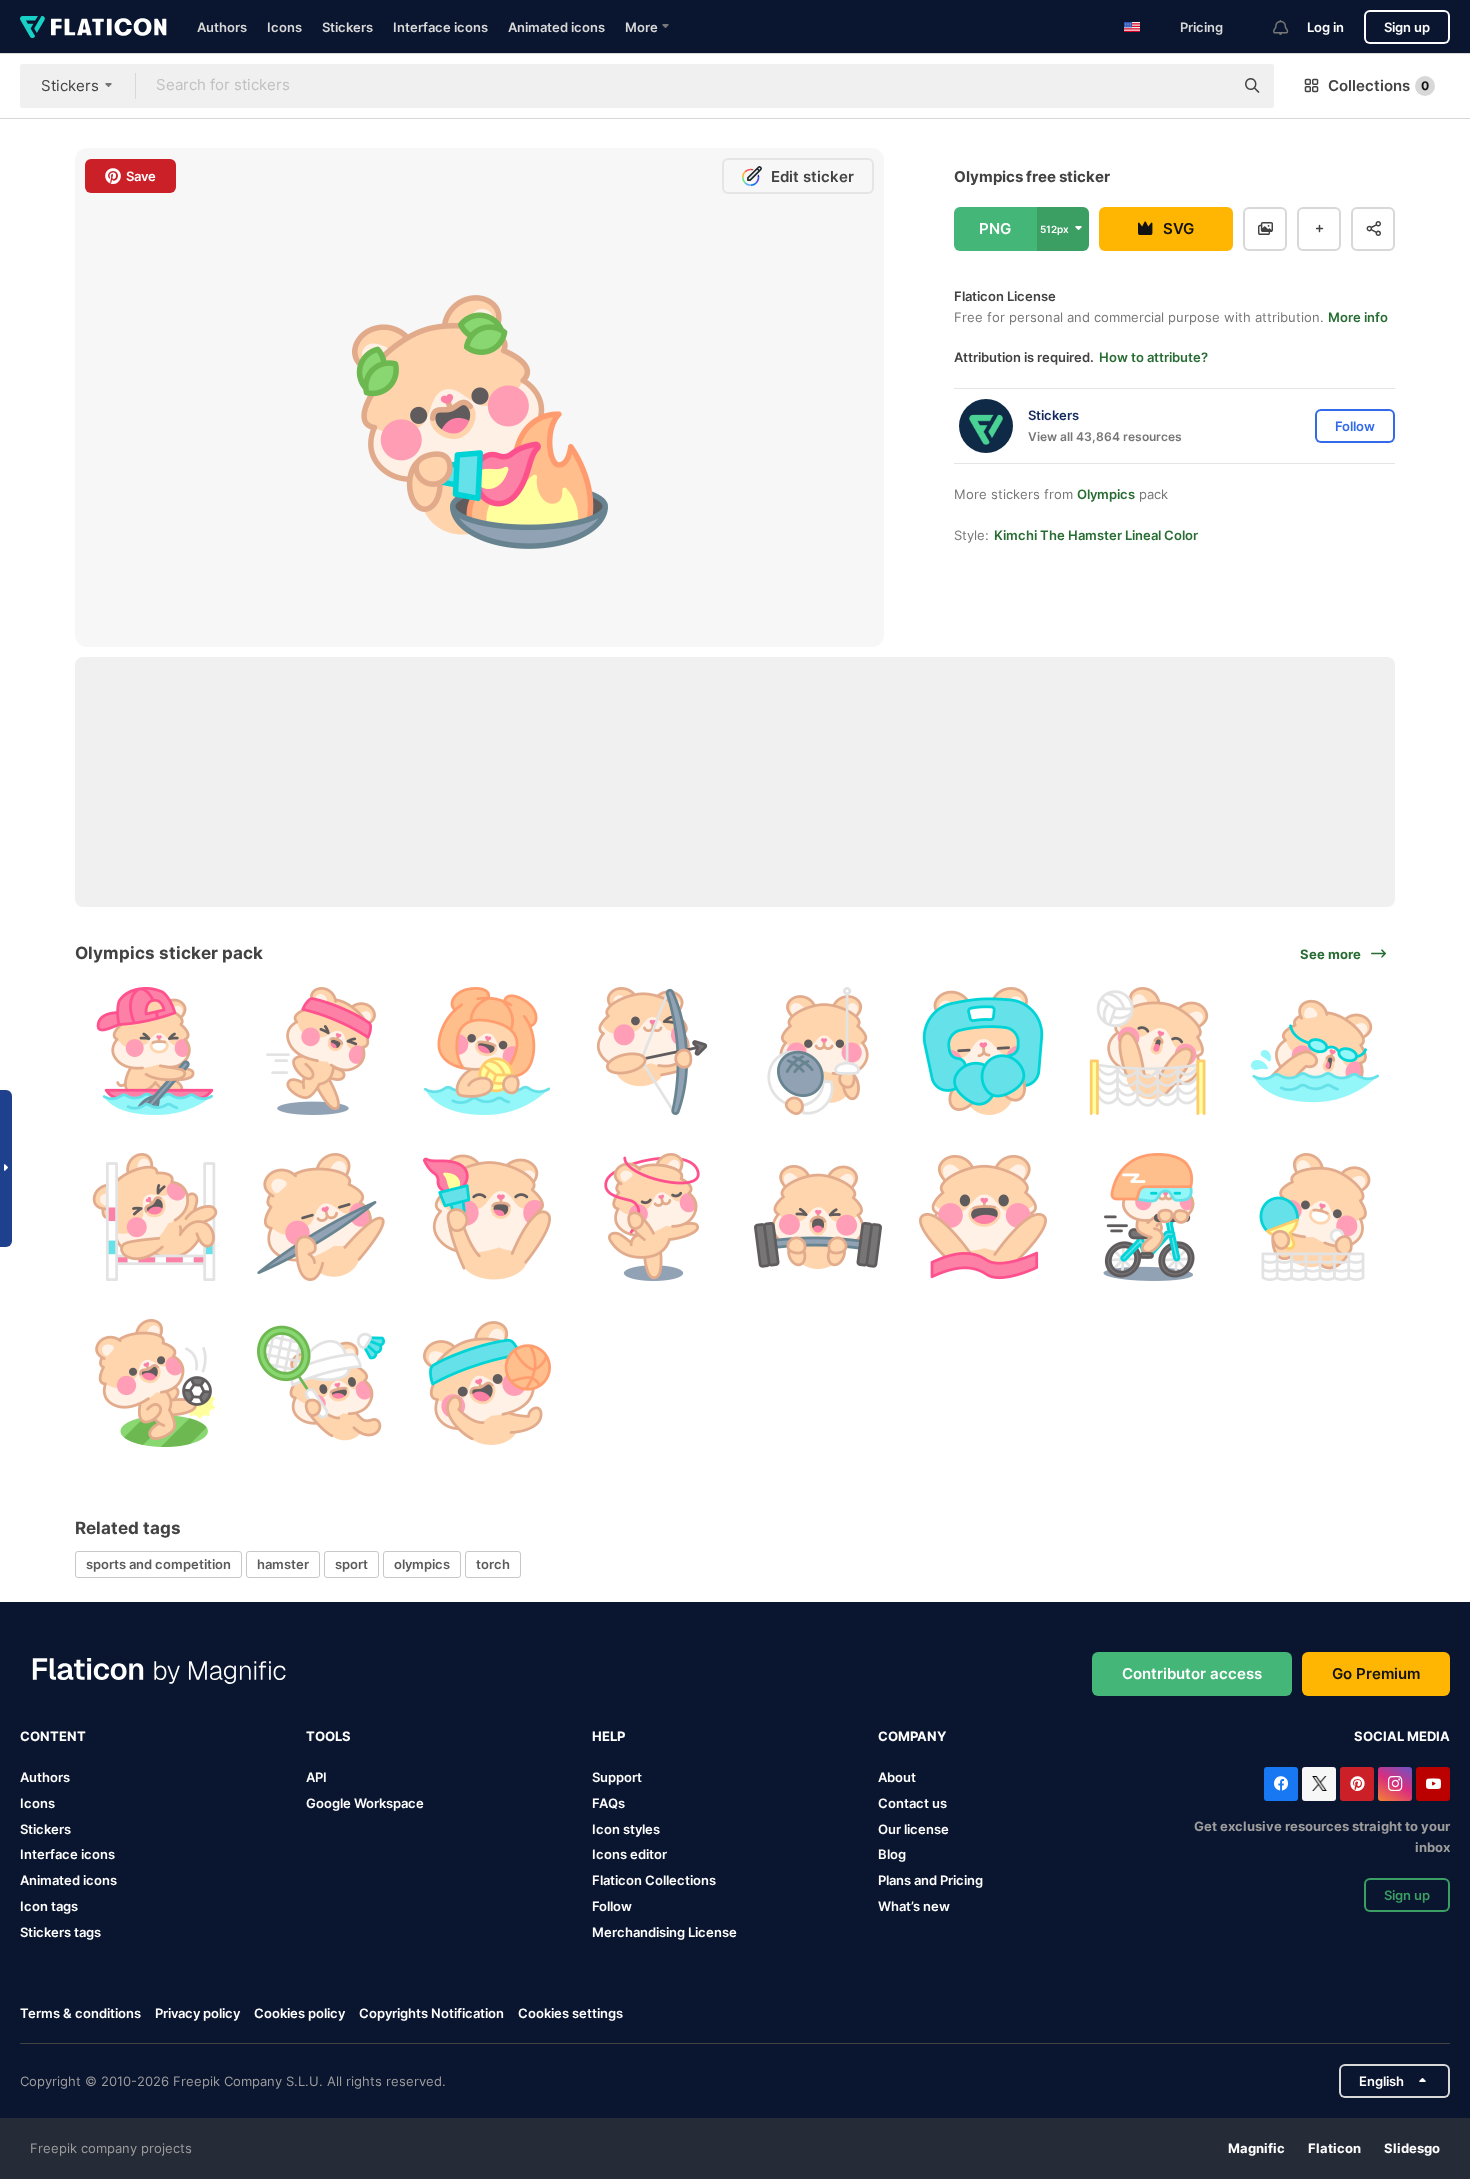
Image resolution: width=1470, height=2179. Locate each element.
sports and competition (158, 1564)
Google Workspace (365, 1803)
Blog (892, 1854)
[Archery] (652, 1051)
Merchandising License (664, 1932)
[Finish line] (983, 1217)
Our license (913, 1829)
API (316, 1777)
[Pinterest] (1357, 1784)
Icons (284, 27)
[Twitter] (1319, 1784)
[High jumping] (155, 1217)
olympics (422, 1564)
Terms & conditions (80, 2013)
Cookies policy (299, 2013)
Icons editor (629, 1854)
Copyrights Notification (431, 2013)
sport (351, 1564)
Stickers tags (60, 1932)
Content (53, 1736)
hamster (283, 1564)
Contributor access (1192, 1673)
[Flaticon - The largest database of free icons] (93, 27)
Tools (328, 1736)
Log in (1325, 27)
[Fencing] (818, 1051)
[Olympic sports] (321, 1217)
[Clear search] (1208, 86)
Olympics (1106, 494)
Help (608, 1736)
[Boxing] (983, 1051)
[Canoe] (155, 1051)
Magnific (1256, 2148)
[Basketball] (486, 1382)
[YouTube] (1433, 1784)
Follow (612, 1906)
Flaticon (1334, 2148)
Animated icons (556, 27)
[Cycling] (1149, 1217)
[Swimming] (1314, 1051)
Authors (222, 27)
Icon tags (49, 1906)
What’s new (914, 1906)
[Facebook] (1281, 1784)
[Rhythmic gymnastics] (652, 1217)
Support (617, 1777)
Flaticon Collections (654, 1880)
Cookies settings (570, 2013)
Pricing (1201, 27)
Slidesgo (1412, 2148)
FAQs (608, 1803)
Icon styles (626, 1829)
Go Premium (1376, 1673)
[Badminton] (321, 1382)
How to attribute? (1153, 357)
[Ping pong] (1314, 1217)
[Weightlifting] (818, 1217)
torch (493, 1564)
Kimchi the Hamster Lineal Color (1096, 535)
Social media (1402, 1736)
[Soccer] (155, 1382)
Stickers (347, 27)
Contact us (912, 1803)
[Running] (321, 1051)
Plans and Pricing (930, 1880)
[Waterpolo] (486, 1051)
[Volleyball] (1149, 1051)
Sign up (1407, 27)
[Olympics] (486, 1217)
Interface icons (440, 27)
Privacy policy (197, 2013)
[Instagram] (1395, 1784)
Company (912, 1736)
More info (1358, 317)
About (897, 1777)
